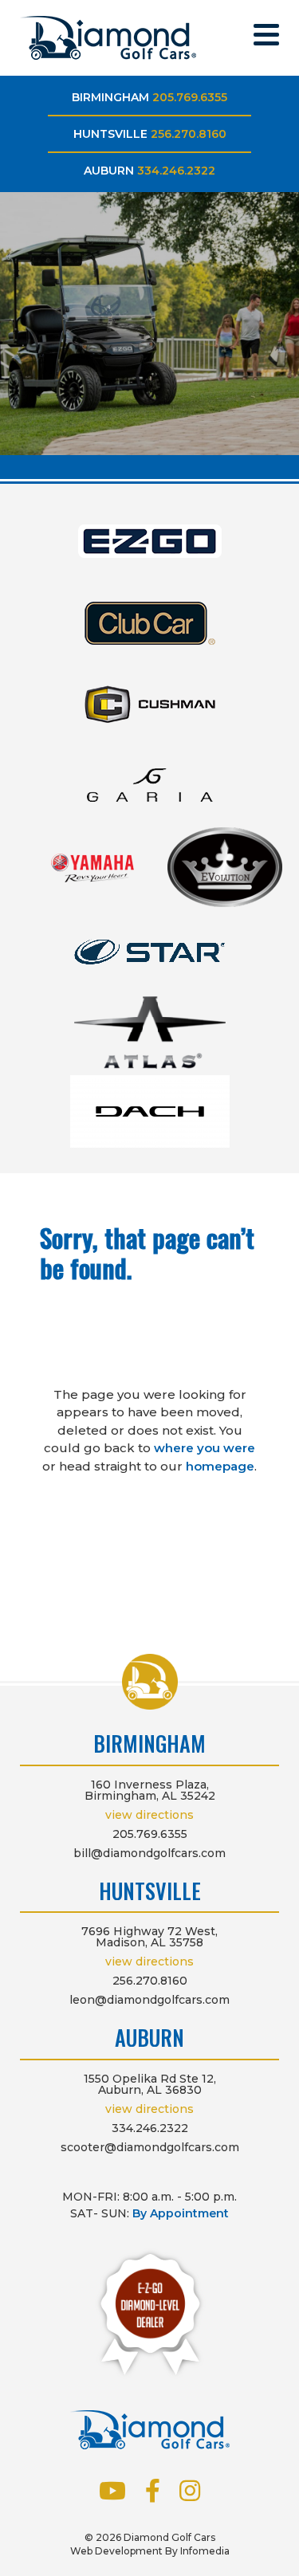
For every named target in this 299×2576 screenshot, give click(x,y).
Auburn (109, 171)
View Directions (149, 1815)
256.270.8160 (189, 134)
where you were (205, 1448)
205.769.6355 (190, 97)
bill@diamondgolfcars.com (149, 1853)
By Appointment (181, 2213)
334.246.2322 (176, 171)
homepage (220, 1466)
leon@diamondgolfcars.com (149, 2000)
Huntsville (110, 134)
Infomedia (205, 2551)
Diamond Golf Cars (108, 38)
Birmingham (110, 97)
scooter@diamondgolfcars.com (150, 2147)
